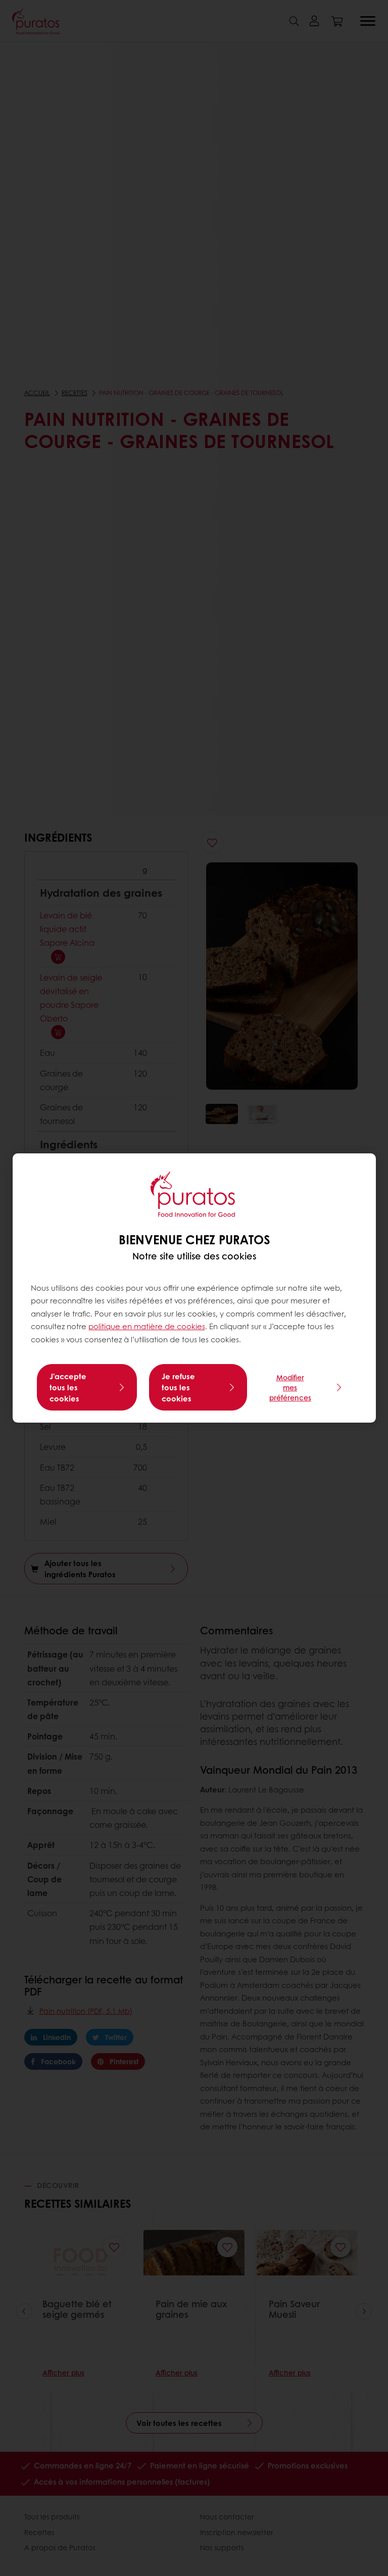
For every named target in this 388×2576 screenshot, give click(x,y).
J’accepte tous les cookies (68, 1387)
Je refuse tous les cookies (178, 1387)
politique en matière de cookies (147, 1326)
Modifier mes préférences (290, 1387)
